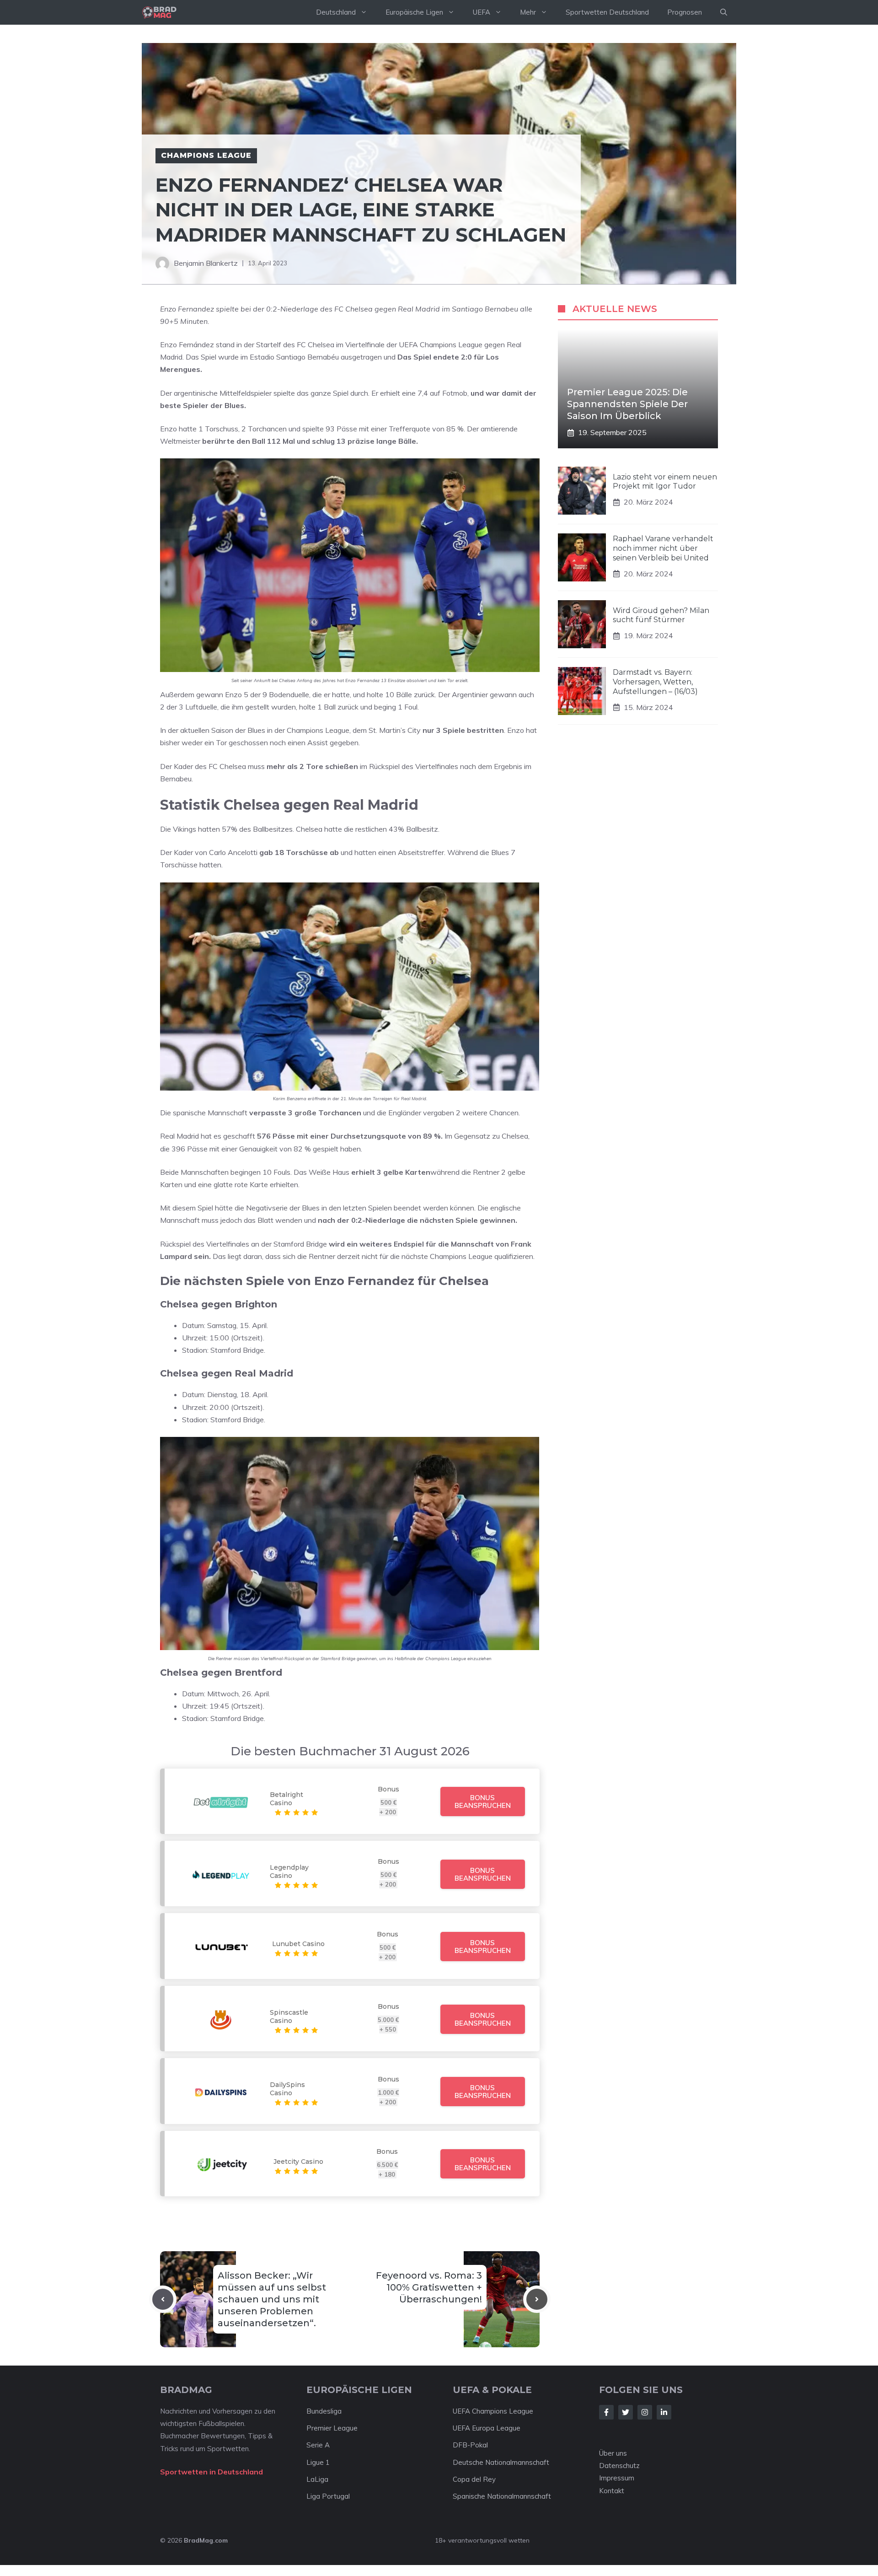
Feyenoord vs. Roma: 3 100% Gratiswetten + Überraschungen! (429, 2287)
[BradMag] (159, 12)
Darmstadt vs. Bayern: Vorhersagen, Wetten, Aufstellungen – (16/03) (655, 682)
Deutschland (336, 12)
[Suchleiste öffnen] (724, 12)
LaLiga (317, 2479)
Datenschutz (619, 2466)
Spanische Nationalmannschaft (502, 2496)
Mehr (528, 12)
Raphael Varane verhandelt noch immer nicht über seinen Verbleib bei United (663, 548)
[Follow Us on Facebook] (606, 2412)
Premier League (332, 2428)
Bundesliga (324, 2411)
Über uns (613, 2453)
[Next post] (537, 2299)
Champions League (206, 155)
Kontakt (612, 2491)
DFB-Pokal (470, 2445)
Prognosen (685, 12)
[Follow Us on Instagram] (645, 2412)
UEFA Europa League (487, 2428)
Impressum (617, 2478)
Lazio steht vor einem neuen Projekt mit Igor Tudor (665, 482)
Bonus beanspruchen (483, 1802)
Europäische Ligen (414, 12)
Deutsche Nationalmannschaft (501, 2462)
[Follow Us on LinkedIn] (664, 2412)
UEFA (482, 12)
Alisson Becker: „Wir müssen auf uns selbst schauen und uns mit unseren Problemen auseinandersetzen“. (272, 2299)
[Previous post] (163, 2299)
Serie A (318, 2445)
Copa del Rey (474, 2479)
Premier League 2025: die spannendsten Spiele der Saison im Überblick (627, 404)
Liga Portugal (328, 2496)
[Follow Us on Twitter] (626, 2412)
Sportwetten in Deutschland (211, 2472)
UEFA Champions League (493, 2411)
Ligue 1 (318, 2462)
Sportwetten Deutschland (607, 12)
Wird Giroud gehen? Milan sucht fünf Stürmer (661, 615)
